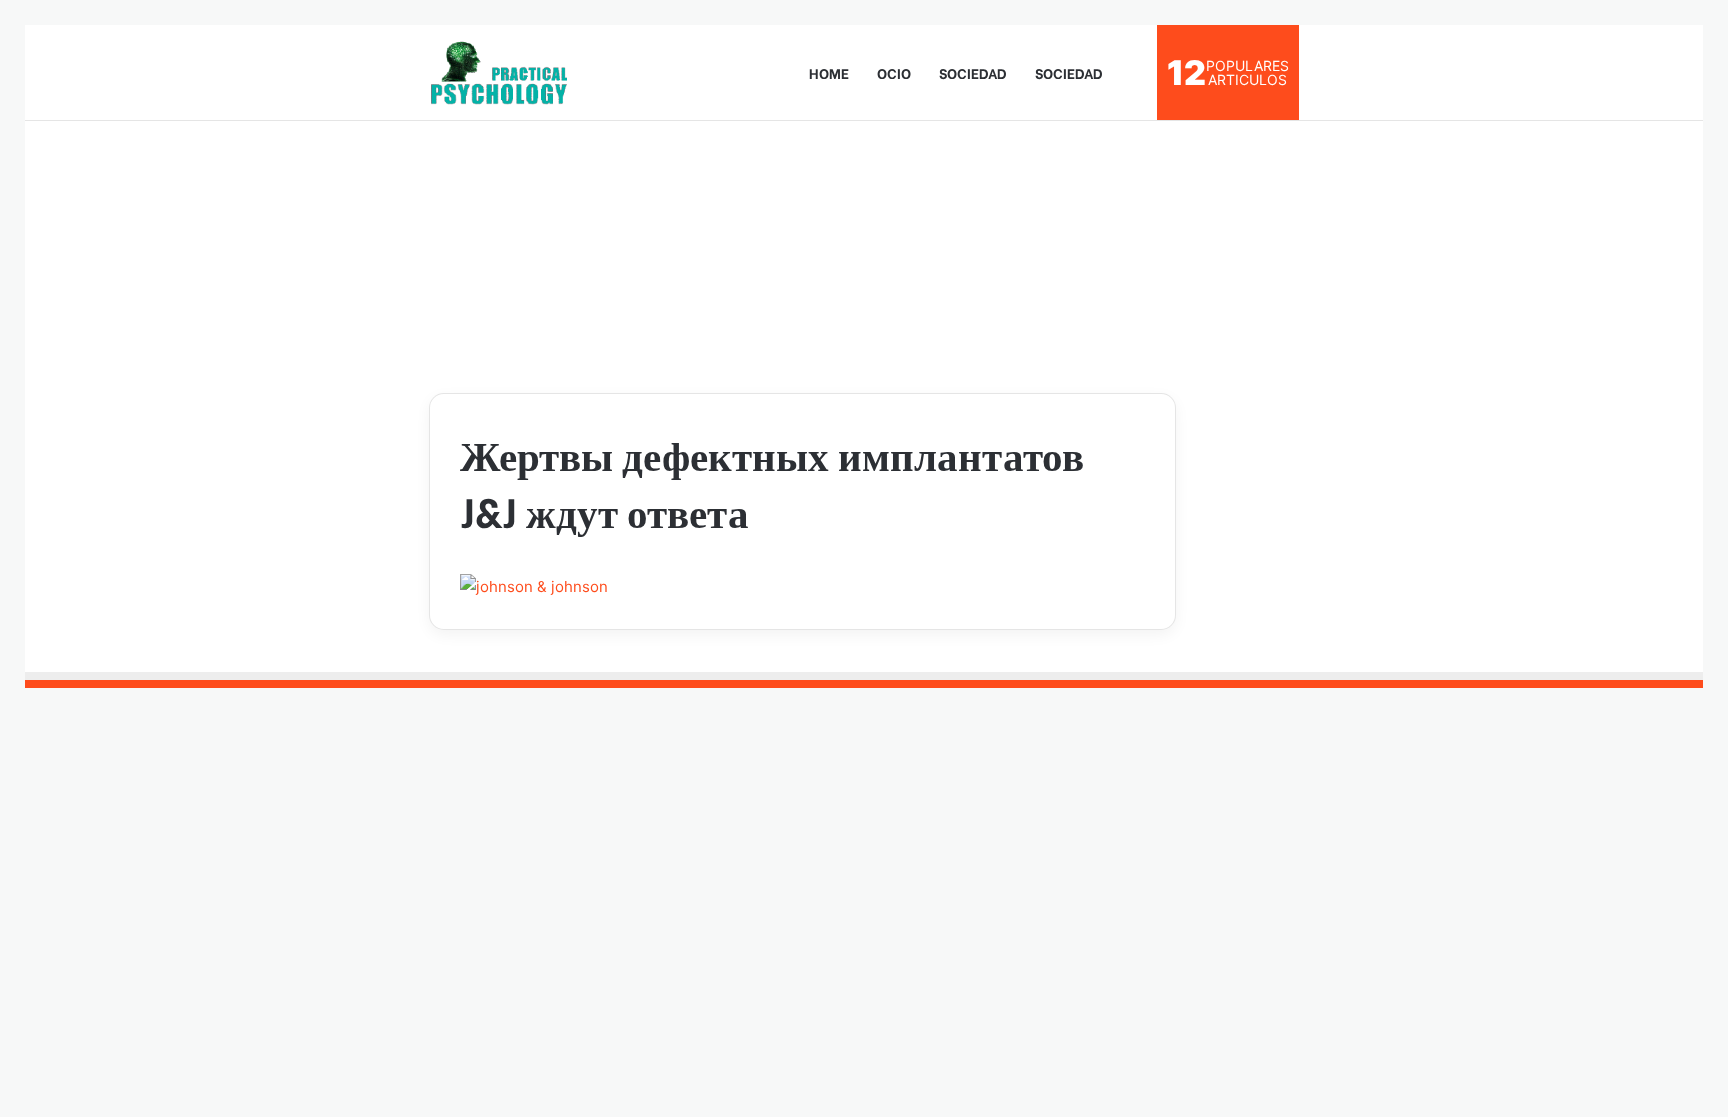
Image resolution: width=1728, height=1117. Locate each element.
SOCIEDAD (973, 72)
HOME (829, 72)
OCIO (894, 72)
